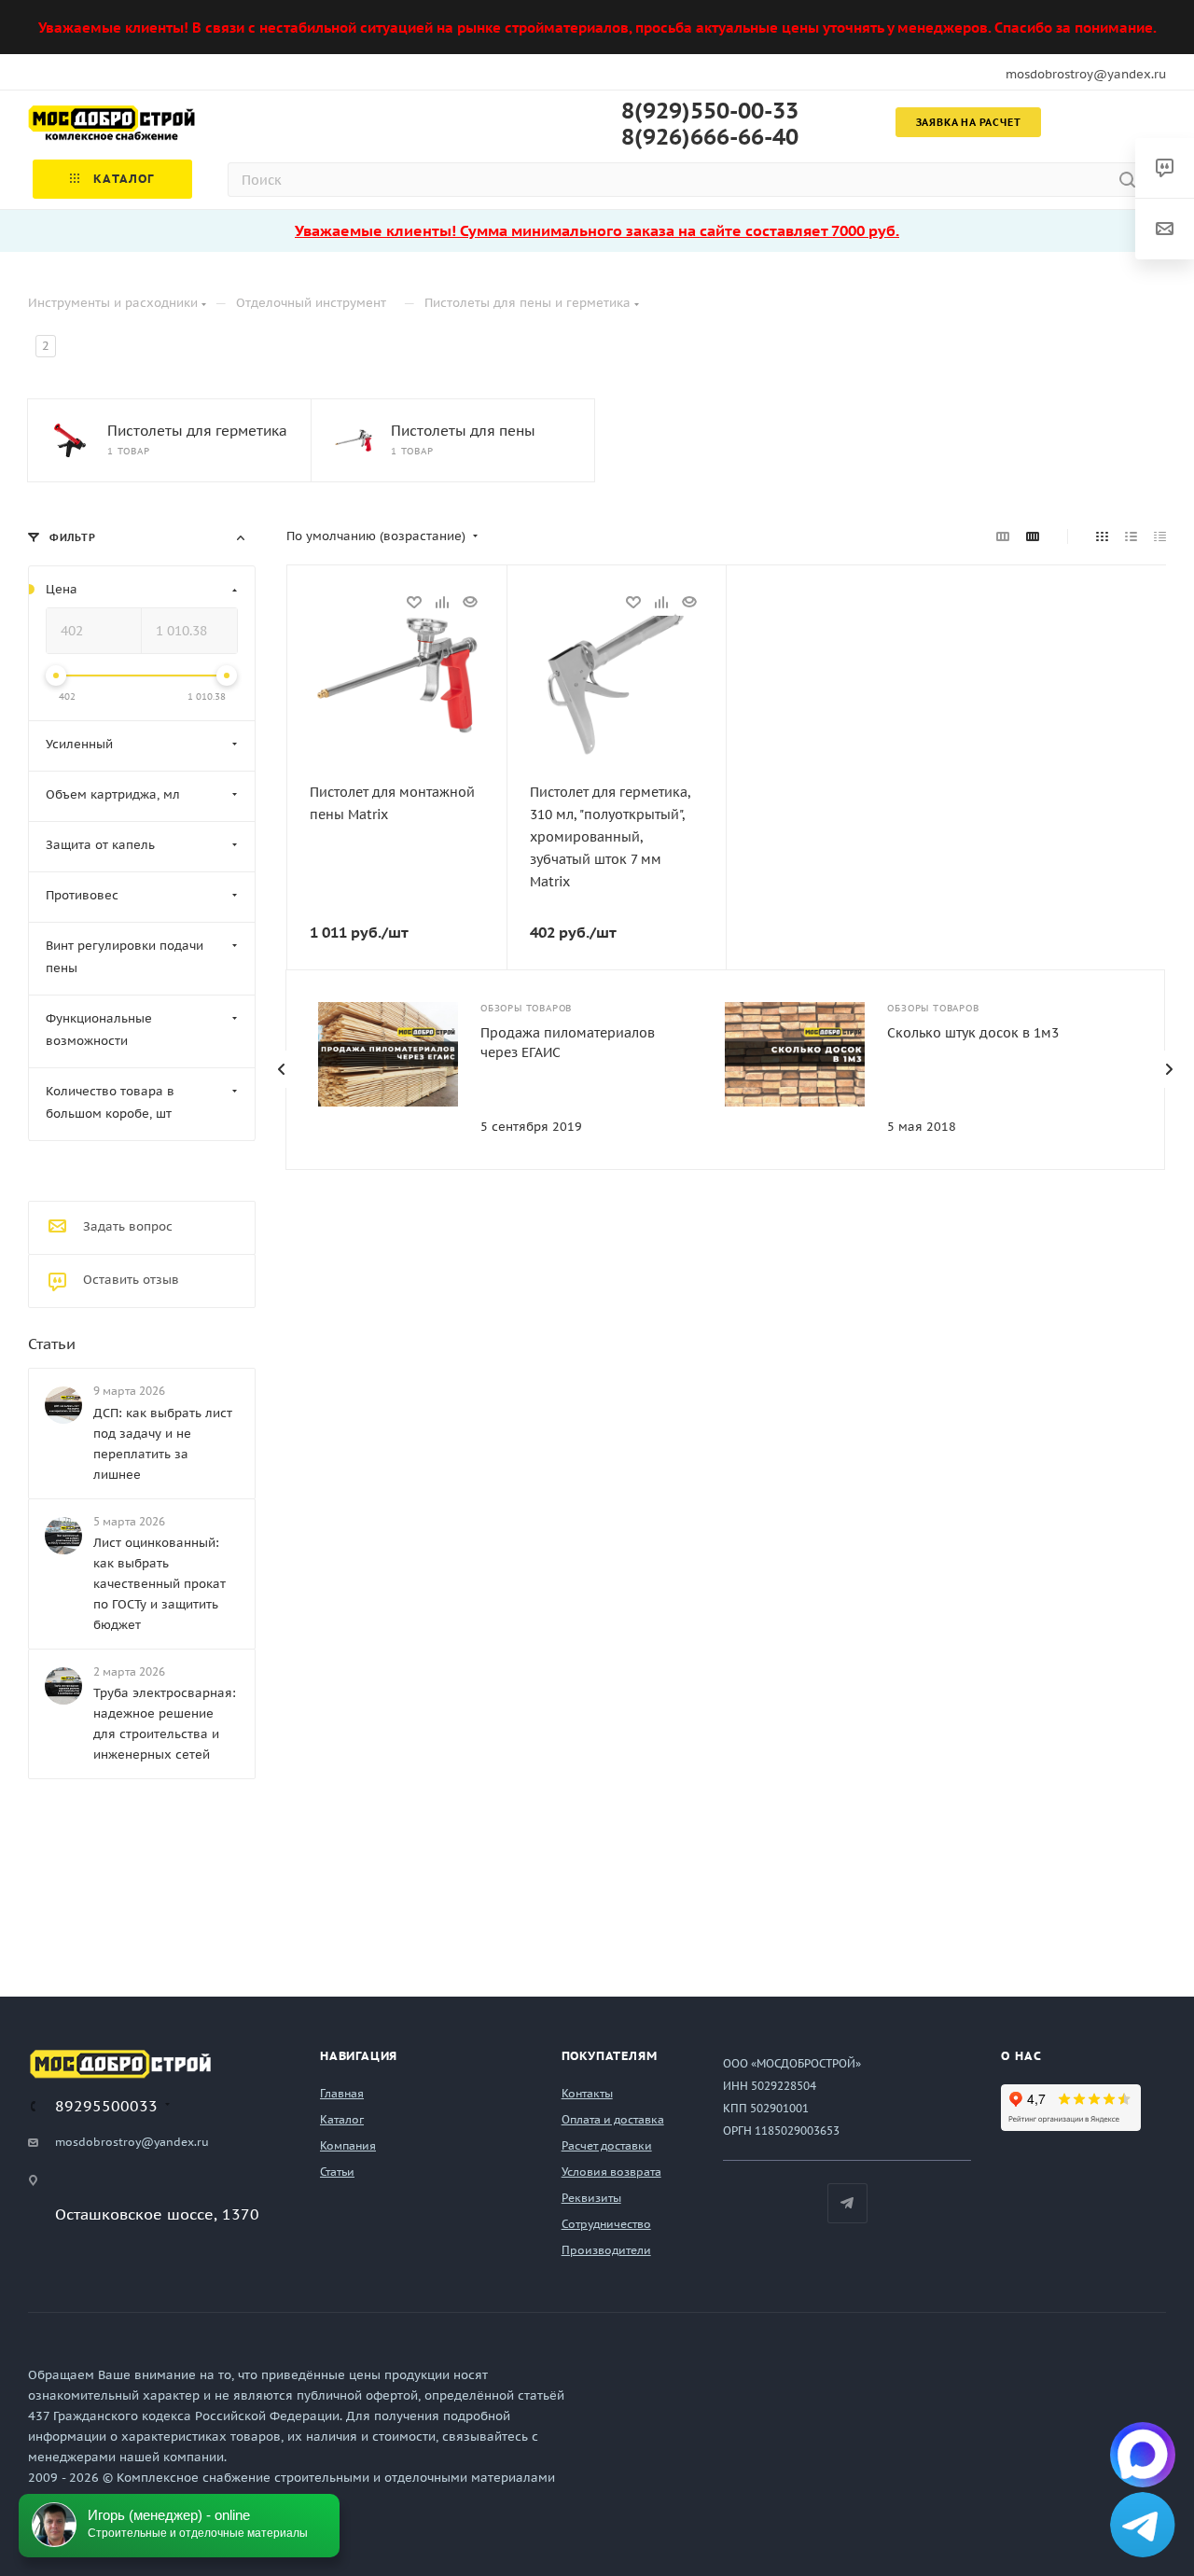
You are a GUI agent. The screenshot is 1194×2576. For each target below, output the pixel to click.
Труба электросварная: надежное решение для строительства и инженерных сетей (165, 1724)
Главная (342, 2093)
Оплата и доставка (613, 2119)
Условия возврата (611, 2172)
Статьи (52, 1344)
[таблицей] (1160, 536)
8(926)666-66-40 (710, 137)
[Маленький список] (1003, 536)
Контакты (587, 2093)
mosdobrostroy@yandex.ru (1086, 74)
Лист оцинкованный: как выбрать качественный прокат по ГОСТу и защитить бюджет (160, 1584)
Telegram (847, 2203)
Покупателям (610, 2056)
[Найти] (1127, 180)
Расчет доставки (607, 2145)
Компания (348, 2145)
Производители (606, 2250)
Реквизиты (591, 2198)
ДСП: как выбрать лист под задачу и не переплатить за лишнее (163, 1444)
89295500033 (106, 2106)
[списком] (1131, 536)
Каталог (342, 2119)
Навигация (359, 2056)
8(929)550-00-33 (710, 111)
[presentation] (282, 1069)
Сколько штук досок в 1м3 (973, 1033)
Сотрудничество (606, 2224)
